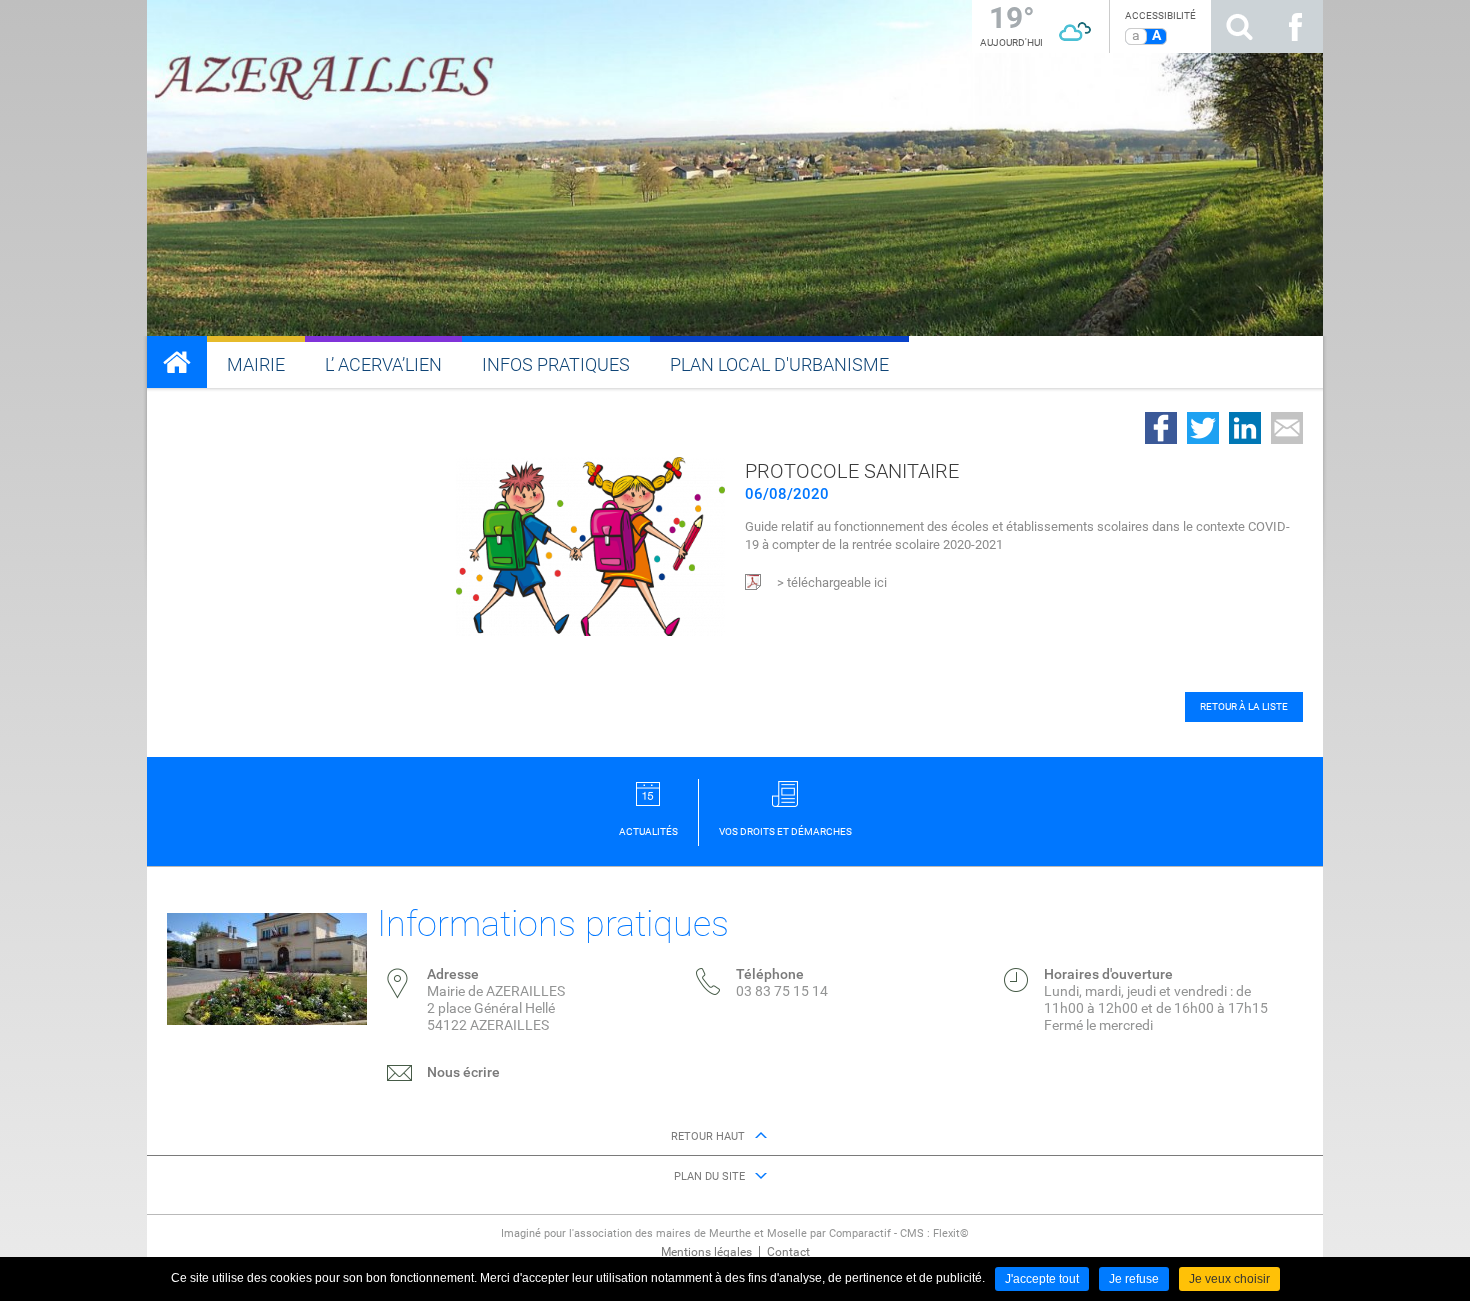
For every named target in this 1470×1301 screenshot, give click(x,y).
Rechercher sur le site (1239, 26)
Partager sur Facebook (1161, 428)
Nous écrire (463, 1072)
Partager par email (1287, 428)
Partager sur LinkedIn (1245, 428)
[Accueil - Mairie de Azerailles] (177, 362)
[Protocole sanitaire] (590, 545)
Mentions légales (706, 1252)
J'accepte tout (1042, 1279)
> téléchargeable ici (832, 582)
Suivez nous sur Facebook (1295, 26)
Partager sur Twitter (1203, 428)
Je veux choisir (1229, 1279)
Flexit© (951, 1233)
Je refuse (1134, 1279)
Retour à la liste (1244, 706)
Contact (788, 1252)
